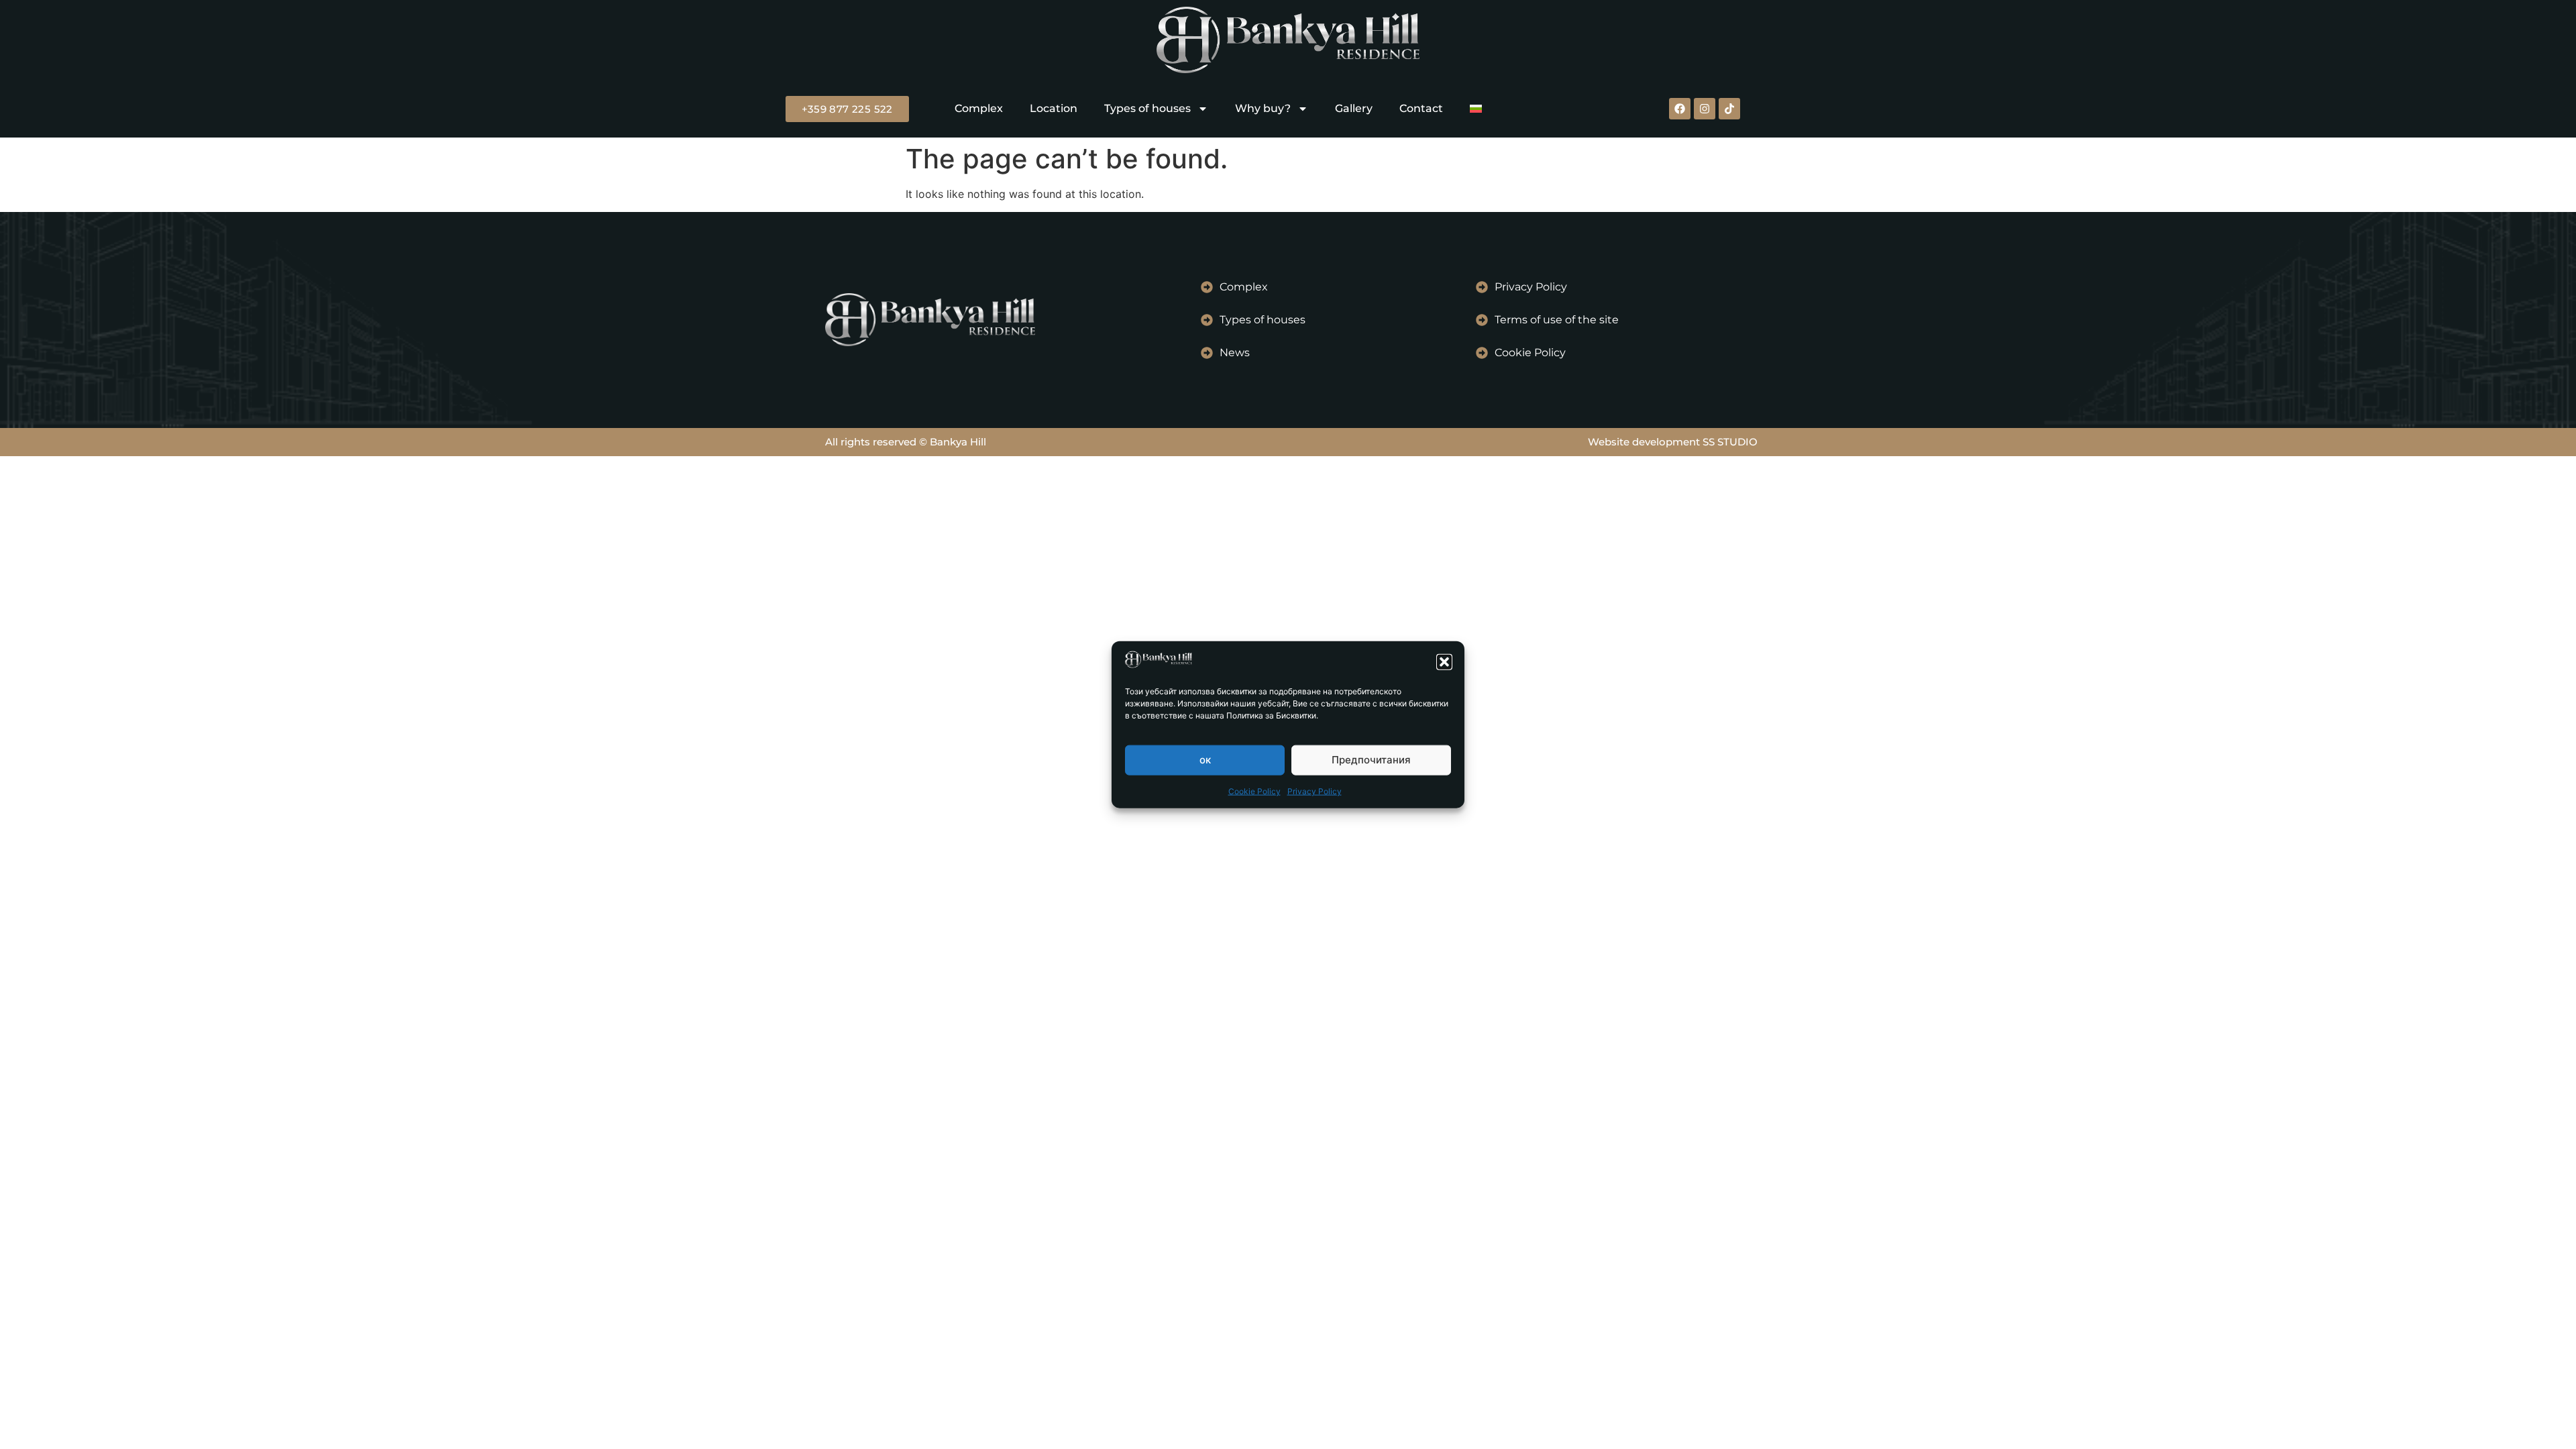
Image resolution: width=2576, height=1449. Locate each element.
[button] (1444, 661)
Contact (1421, 108)
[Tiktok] (1729, 109)
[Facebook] (1680, 109)
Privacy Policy (1314, 791)
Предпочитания (1371, 760)
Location (1054, 108)
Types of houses (1147, 108)
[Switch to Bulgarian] (1476, 109)
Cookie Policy (1254, 791)
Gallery (1354, 108)
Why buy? (1263, 108)
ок (1205, 760)
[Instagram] (1705, 109)
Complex (979, 108)
